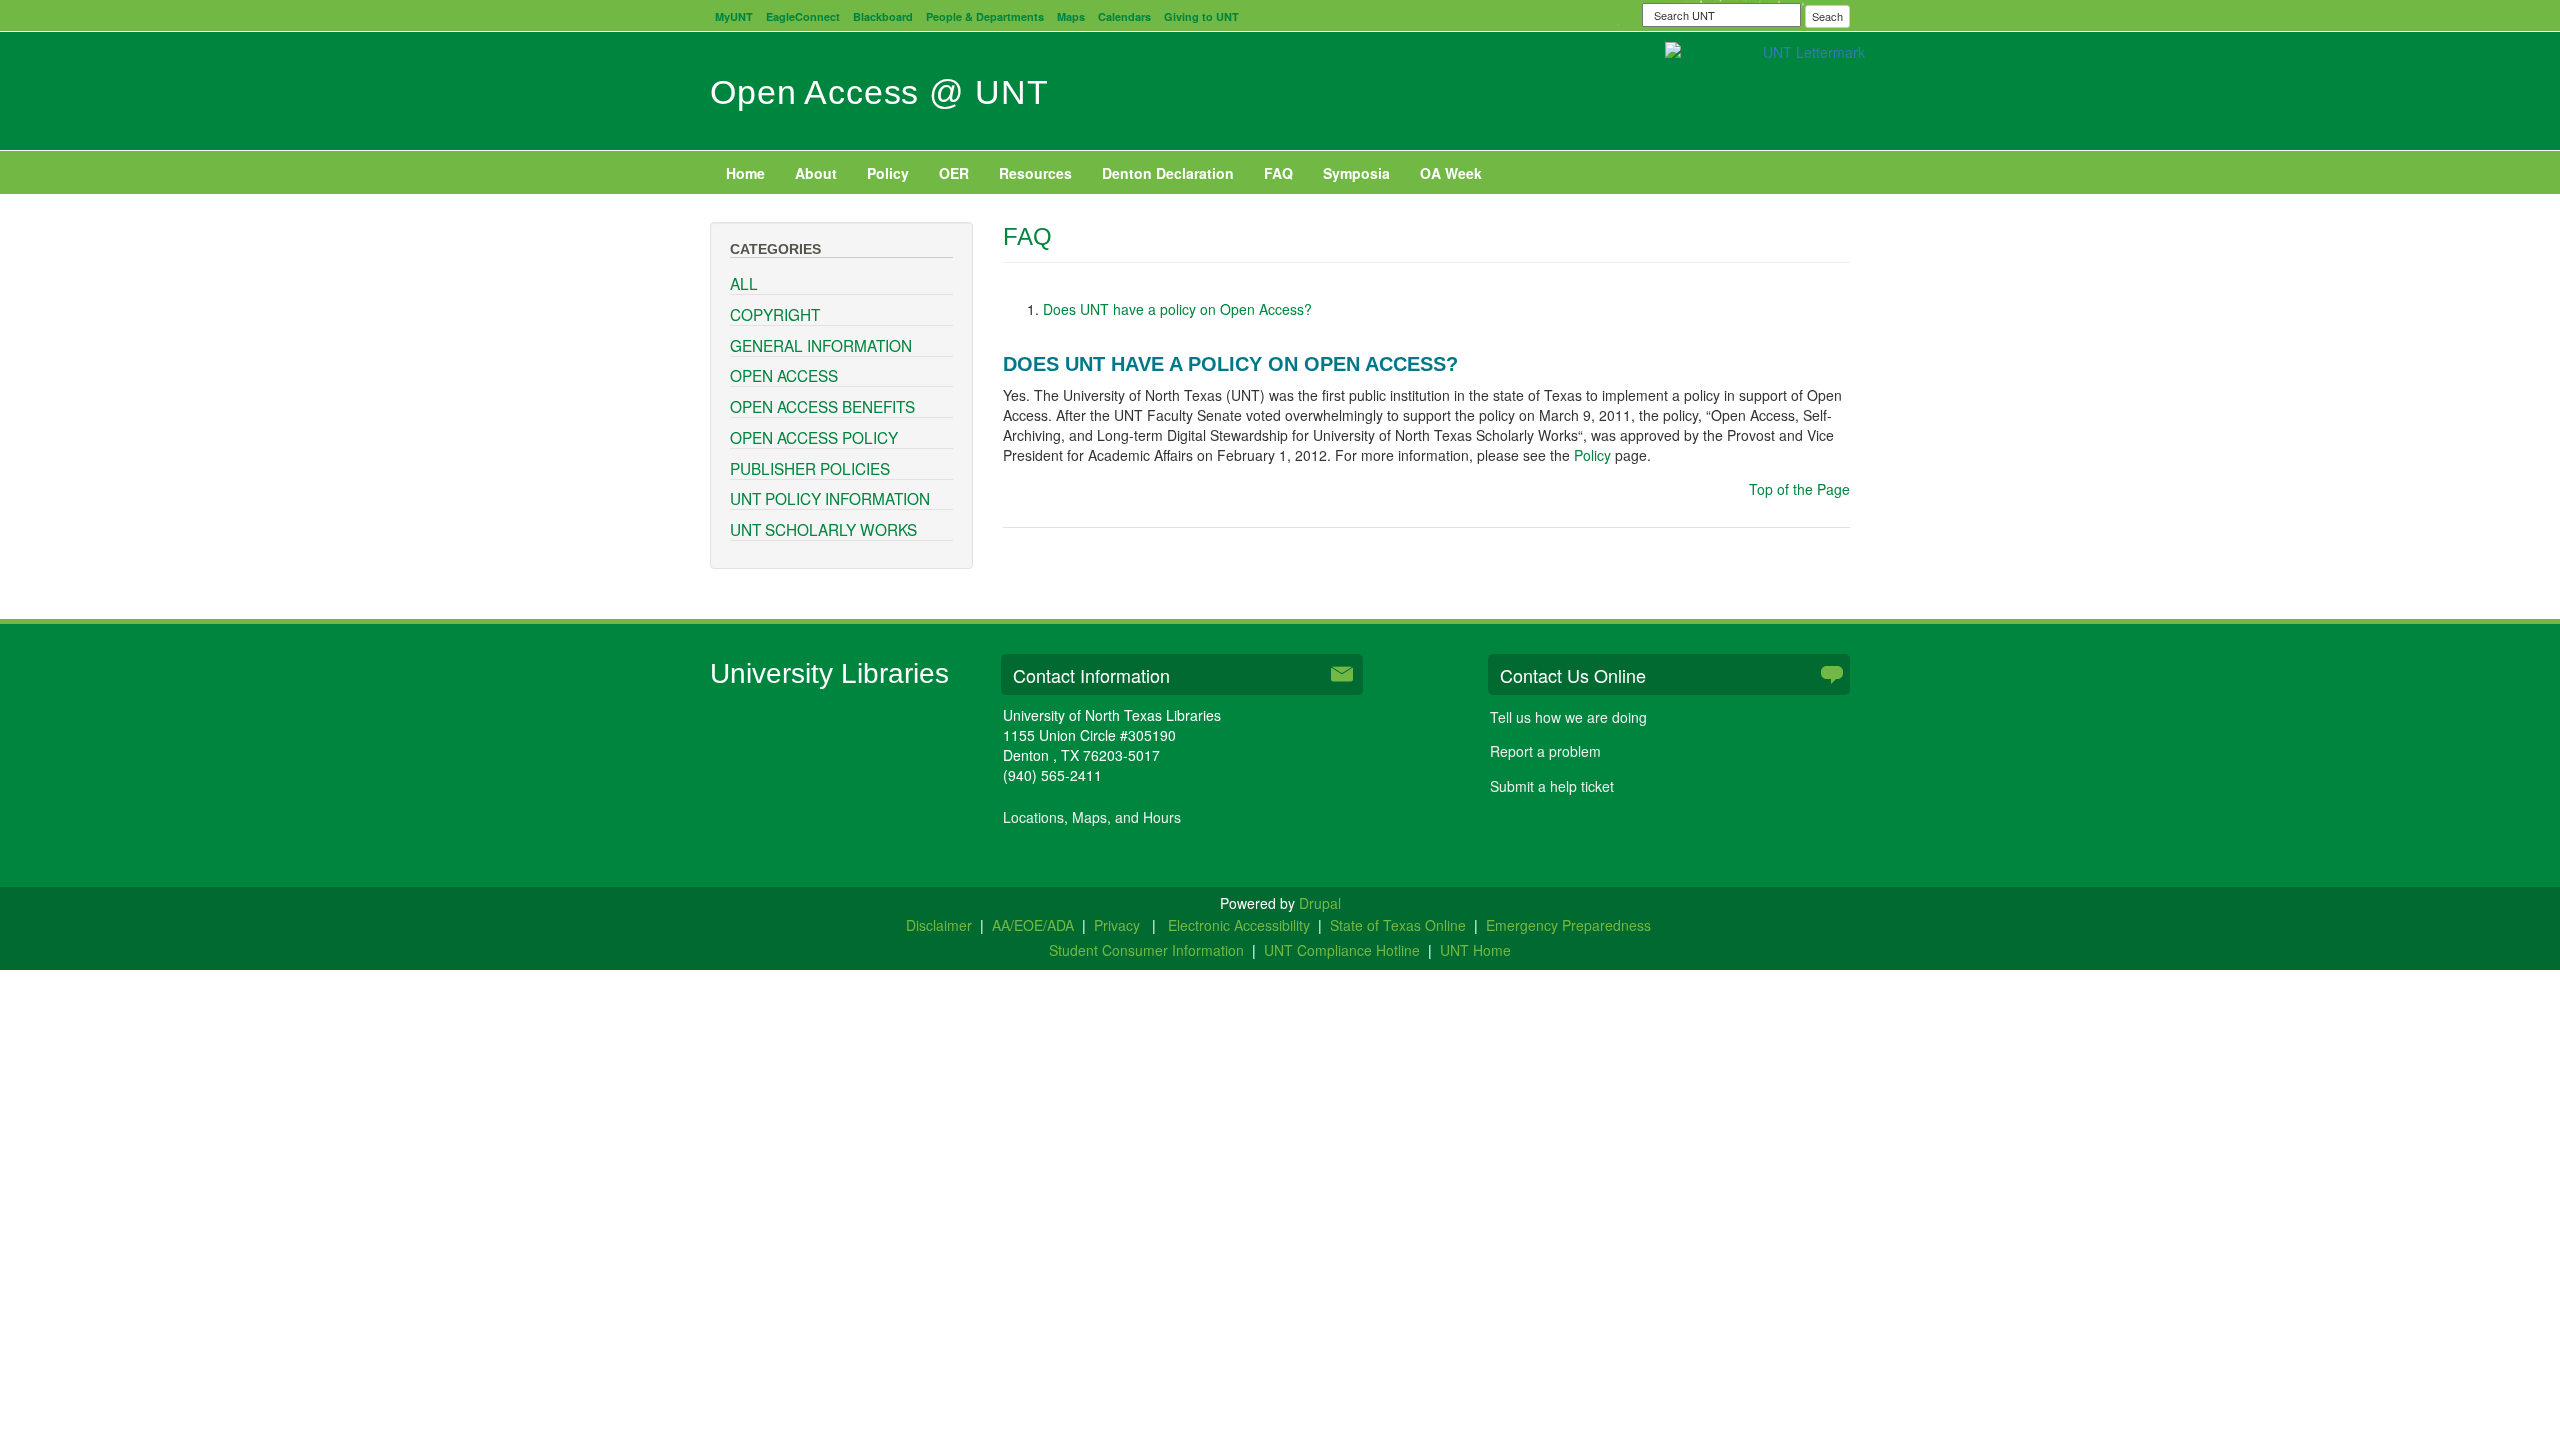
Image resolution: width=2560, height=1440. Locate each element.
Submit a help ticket (1552, 786)
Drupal (1320, 903)
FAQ (1278, 173)
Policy (888, 173)
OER (954, 173)
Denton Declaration (1168, 173)
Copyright (775, 314)
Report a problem (1545, 751)
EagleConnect (803, 16)
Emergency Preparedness (1568, 925)
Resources (1035, 173)
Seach (1827, 16)
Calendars (1124, 16)
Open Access (784, 375)
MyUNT (734, 16)
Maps (1071, 16)
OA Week (1451, 173)
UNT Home (1475, 950)
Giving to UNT (1201, 16)
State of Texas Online (1398, 925)
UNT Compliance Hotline (1342, 950)
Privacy (1119, 925)
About (816, 173)
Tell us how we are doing (1568, 717)
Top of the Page (1799, 489)
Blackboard (883, 16)
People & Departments (985, 16)
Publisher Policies (810, 468)
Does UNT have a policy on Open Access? (1177, 309)
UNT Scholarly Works (823, 529)
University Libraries (829, 673)
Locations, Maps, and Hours (1092, 817)
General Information (821, 345)
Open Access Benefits (822, 406)
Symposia (1356, 173)
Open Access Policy (814, 437)
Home (745, 173)
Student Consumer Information (1146, 950)
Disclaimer (939, 925)
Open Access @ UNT (879, 92)
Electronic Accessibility (1239, 925)
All (744, 283)
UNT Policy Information (830, 498)
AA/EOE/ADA (1033, 925)
